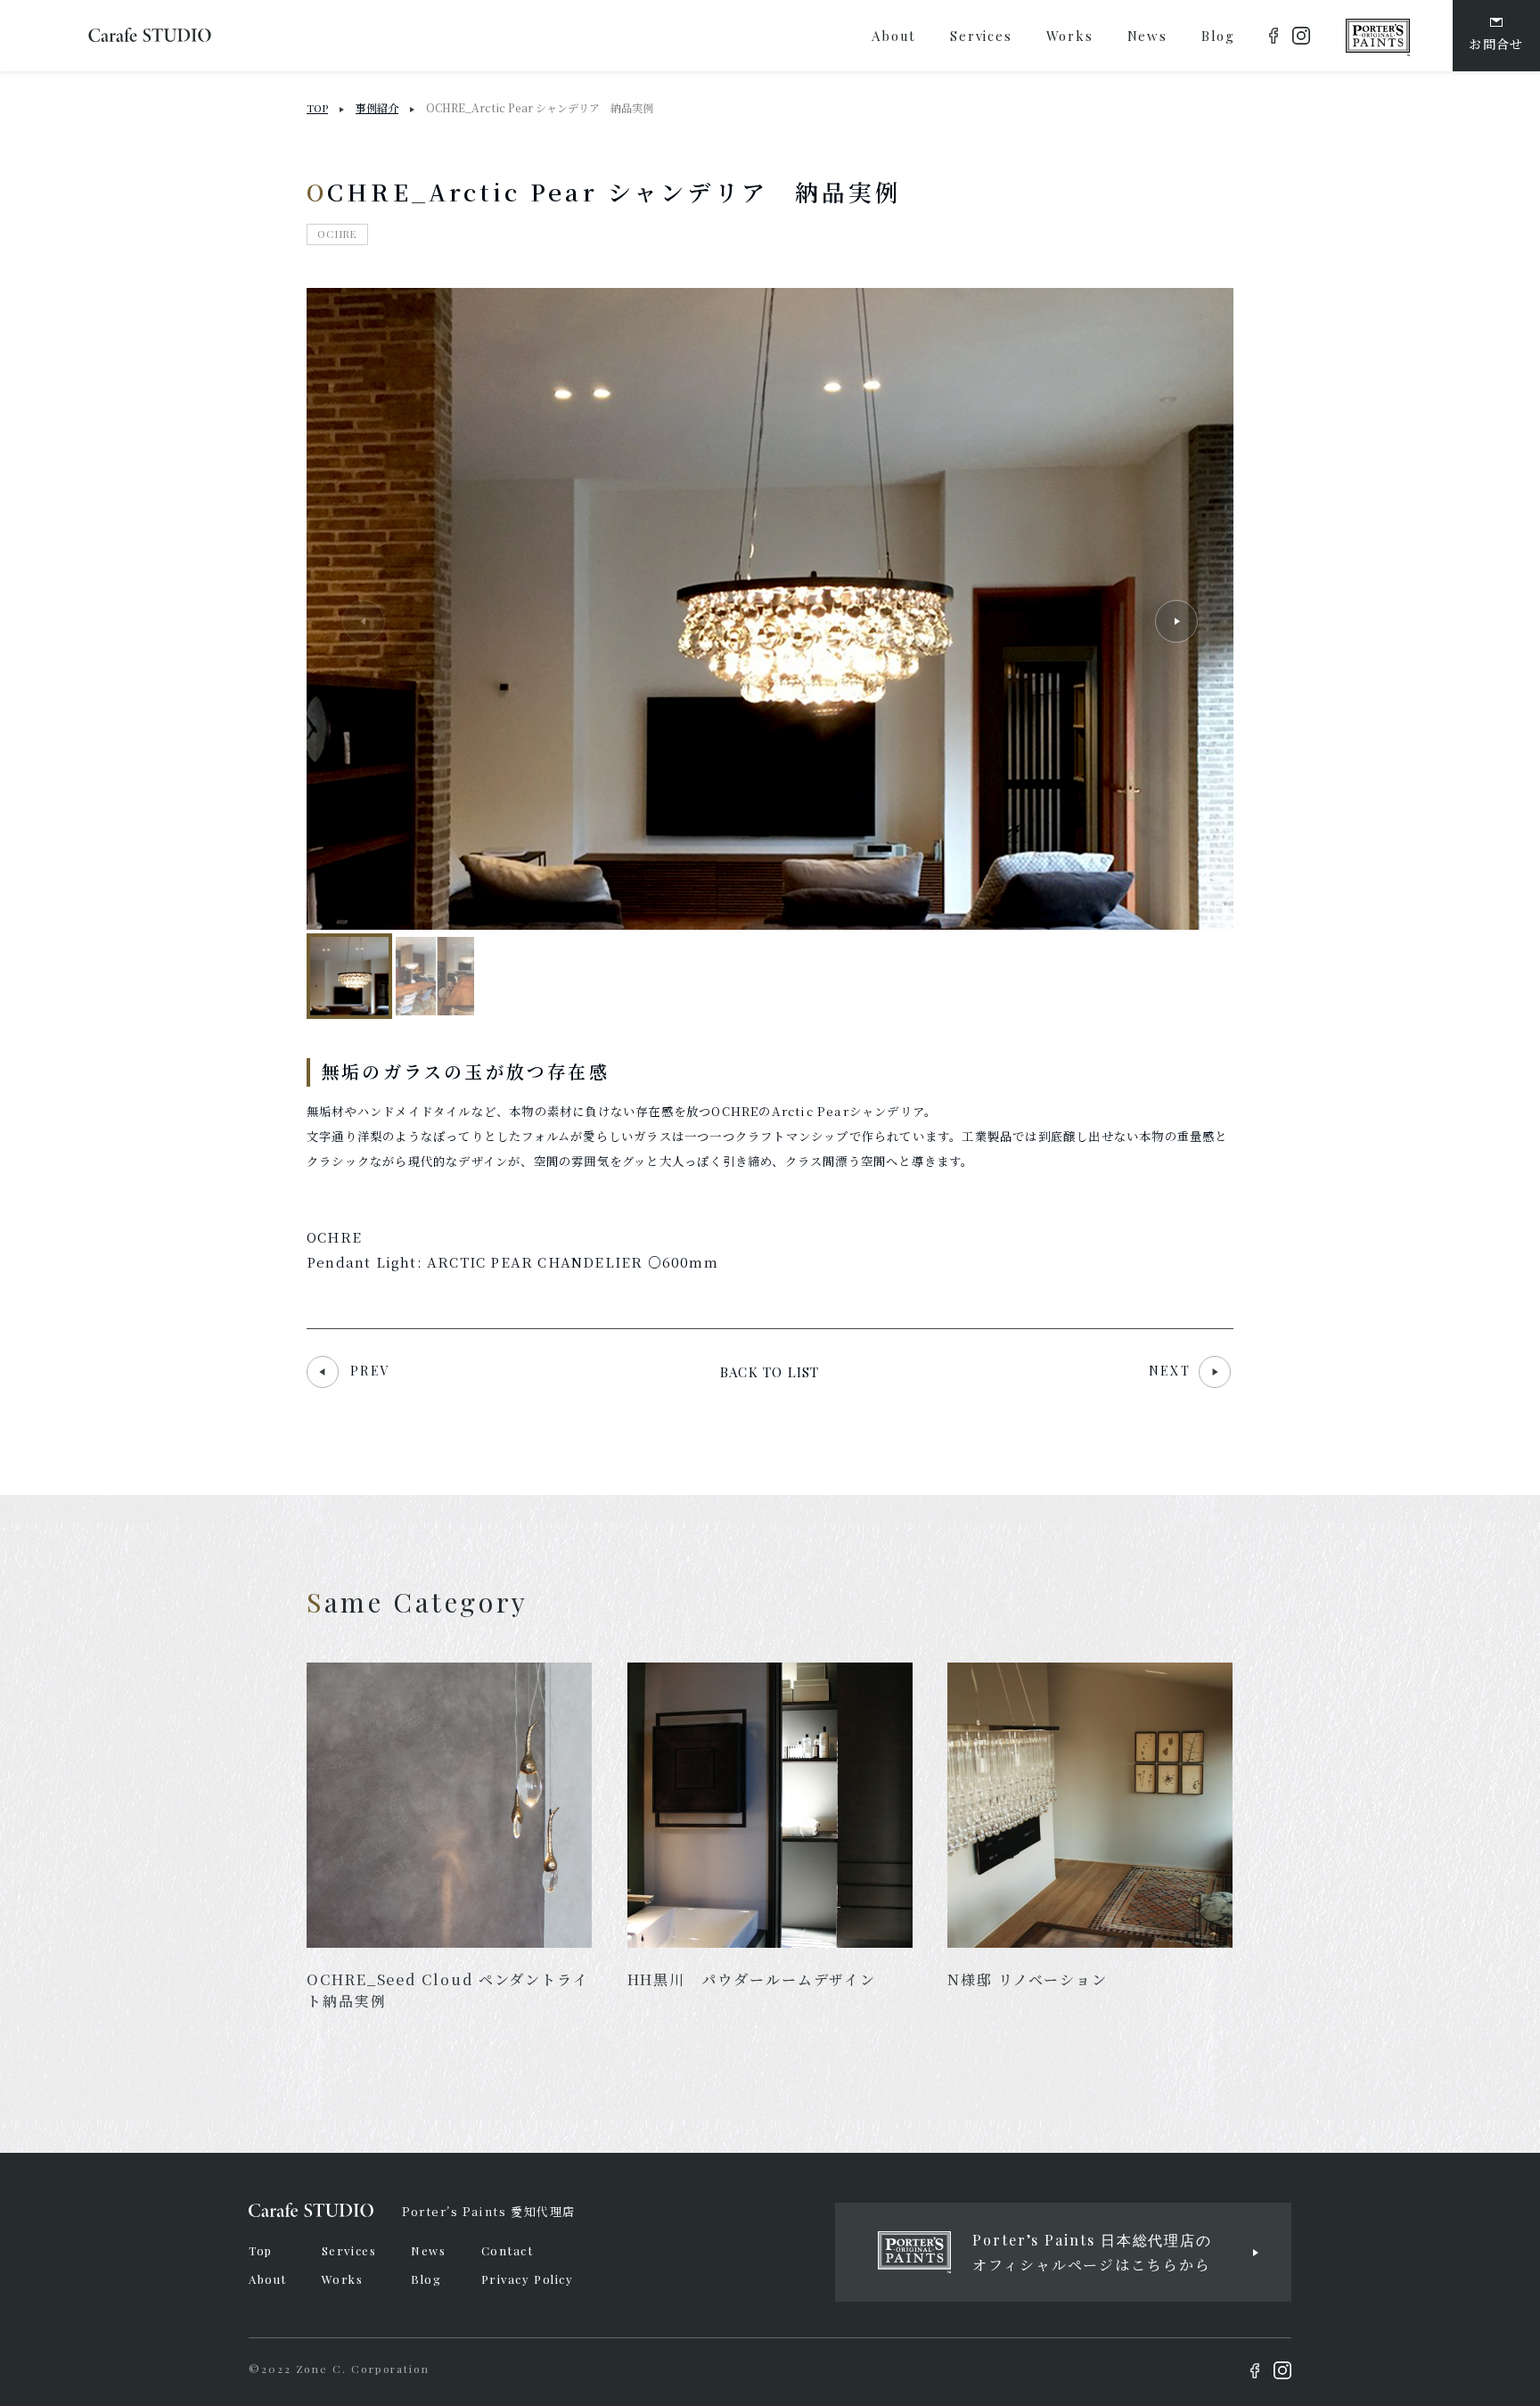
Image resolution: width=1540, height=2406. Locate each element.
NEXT (1172, 1371)
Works (343, 2279)
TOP (317, 108)
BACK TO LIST (770, 1372)
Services (349, 2250)
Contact (508, 2250)
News (428, 2250)
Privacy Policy (528, 2279)
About (268, 2279)
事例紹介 (377, 107)
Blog (426, 2279)
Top (261, 2250)
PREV (370, 1371)
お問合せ (1496, 44)
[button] (1176, 621)
